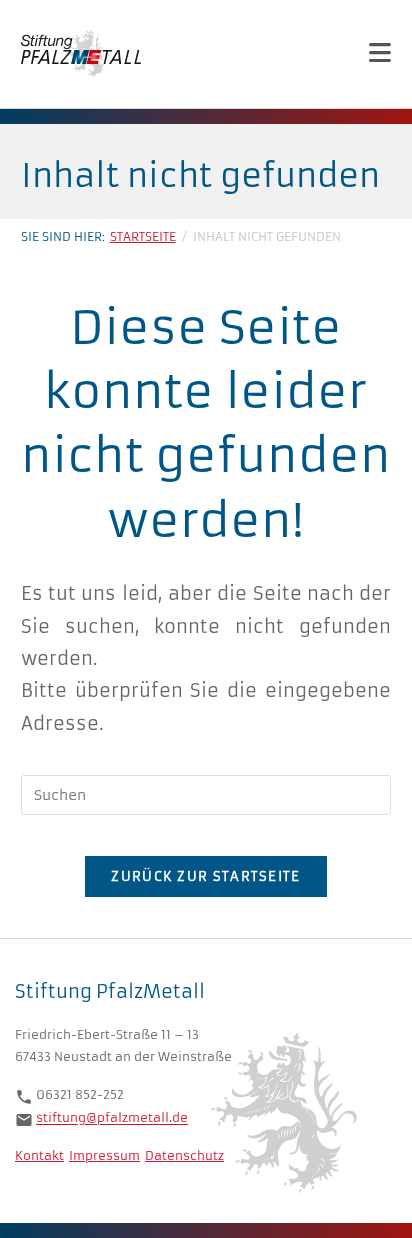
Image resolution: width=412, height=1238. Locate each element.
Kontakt (39, 1155)
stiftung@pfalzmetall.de (112, 1118)
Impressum (104, 1155)
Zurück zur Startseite (205, 876)
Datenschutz (184, 1155)
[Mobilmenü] (380, 53)
